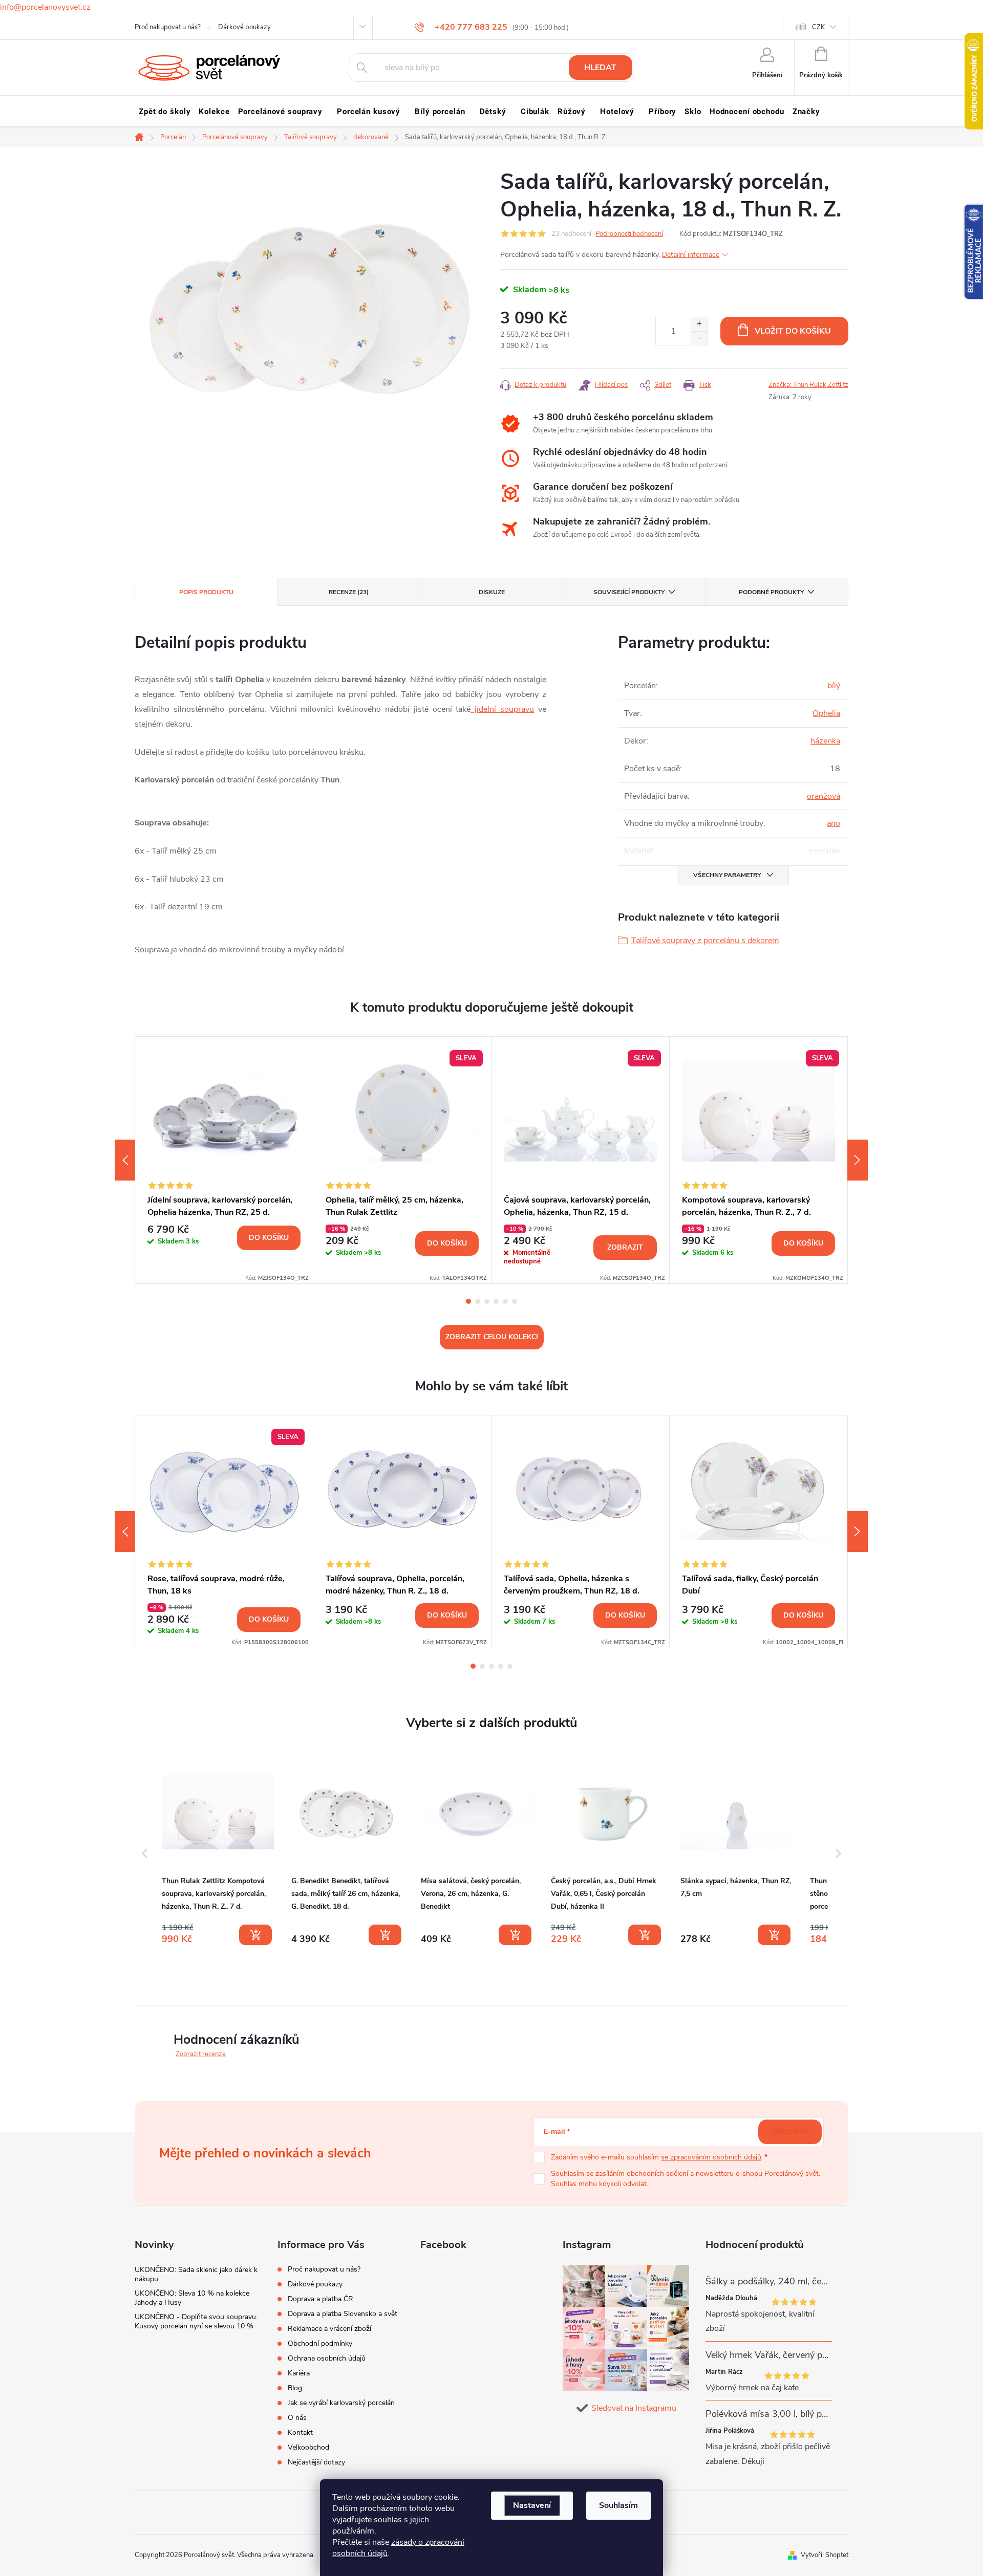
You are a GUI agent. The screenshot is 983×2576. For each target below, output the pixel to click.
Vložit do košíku (793, 331)
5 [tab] (505, 1301)
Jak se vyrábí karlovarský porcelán (341, 2403)
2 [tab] (478, 1301)
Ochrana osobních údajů (327, 2358)
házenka (825, 741)
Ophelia (826, 713)
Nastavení (532, 2505)
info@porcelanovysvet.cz (45, 7)
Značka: (808, 385)
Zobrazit (625, 1247)
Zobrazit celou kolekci (492, 1337)
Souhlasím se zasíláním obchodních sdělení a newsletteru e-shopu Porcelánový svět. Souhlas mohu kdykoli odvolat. (686, 2179)
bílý (834, 686)
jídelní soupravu (503, 709)
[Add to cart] (255, 1935)
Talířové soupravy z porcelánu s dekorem (705, 941)
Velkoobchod (308, 2447)
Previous (125, 1160)
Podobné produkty (771, 592)
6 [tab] (515, 1301)
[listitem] (218, 1851)
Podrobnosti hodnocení (629, 234)
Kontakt (300, 2432)
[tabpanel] (224, 1160)
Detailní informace (691, 255)
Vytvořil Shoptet (825, 2555)
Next (858, 1160)
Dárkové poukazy (244, 27)
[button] (145, 1853)
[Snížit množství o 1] (699, 338)
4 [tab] (496, 1301)
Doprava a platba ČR (320, 2299)
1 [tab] (468, 1301)
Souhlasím (618, 2505)
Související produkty (629, 592)
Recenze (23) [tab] (349, 592)
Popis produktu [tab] (206, 592)
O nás (297, 2418)
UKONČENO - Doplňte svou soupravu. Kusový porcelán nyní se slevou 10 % (196, 2321)
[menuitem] (165, 112)
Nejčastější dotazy (316, 2462)
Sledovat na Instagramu (634, 2408)
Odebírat (790, 2132)
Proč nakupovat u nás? (168, 27)
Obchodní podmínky (320, 2343)
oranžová (824, 796)
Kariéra (299, 2373)
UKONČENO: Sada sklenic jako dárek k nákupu (196, 2274)
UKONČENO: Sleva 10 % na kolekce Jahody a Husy (192, 2298)
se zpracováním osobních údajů (711, 2157)
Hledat (600, 68)
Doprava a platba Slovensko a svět (343, 2314)
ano (834, 823)
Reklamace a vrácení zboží (329, 2329)
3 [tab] (487, 1301)
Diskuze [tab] (492, 592)
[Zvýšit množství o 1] (699, 324)
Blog (295, 2388)
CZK (818, 27)
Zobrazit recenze (201, 2054)
